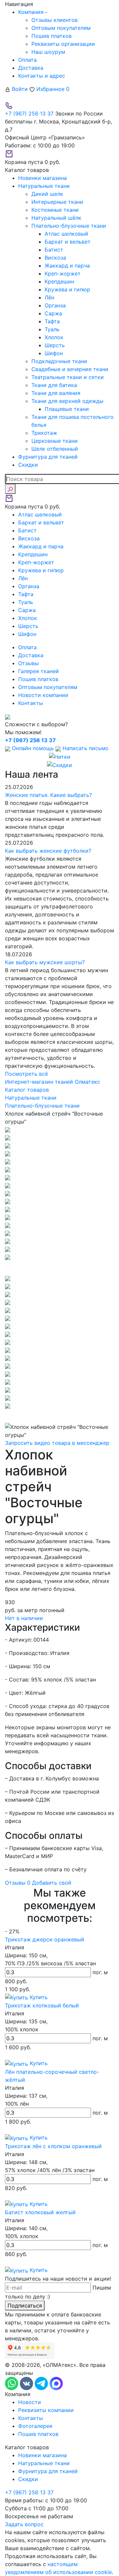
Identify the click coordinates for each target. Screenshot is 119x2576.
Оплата (27, 60)
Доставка (31, 68)
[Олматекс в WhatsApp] (12, 2383)
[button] (59, 1268)
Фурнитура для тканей (48, 2471)
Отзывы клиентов (55, 20)
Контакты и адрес (42, 76)
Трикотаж (44, 433)
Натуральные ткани (44, 2463)
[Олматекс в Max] (56, 2383)
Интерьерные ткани (57, 202)
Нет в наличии (24, 1618)
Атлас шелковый (66, 234)
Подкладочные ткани (59, 361)
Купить (38, 1997)
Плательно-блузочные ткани (69, 226)
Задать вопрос (24, 2524)
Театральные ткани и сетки (68, 377)
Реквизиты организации (63, 44)
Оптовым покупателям (61, 28)
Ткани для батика (54, 385)
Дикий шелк (47, 194)
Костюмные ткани (55, 210)
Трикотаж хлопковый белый (42, 2005)
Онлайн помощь (33, 748)
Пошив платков (52, 36)
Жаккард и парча (67, 266)
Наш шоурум (48, 52)
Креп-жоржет (63, 273)
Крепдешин (59, 281)
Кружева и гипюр (67, 289)
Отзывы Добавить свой (38, 1883)
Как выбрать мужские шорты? (45, 962)
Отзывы (28, 663)
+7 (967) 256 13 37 (29, 114)
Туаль (52, 329)
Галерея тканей (39, 671)
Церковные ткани (55, 441)
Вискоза (55, 258)
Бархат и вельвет (68, 242)
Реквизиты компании (46, 2410)
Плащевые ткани (67, 409)
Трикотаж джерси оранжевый (45, 1939)
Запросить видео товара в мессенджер (57, 1443)
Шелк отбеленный (55, 449)
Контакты (31, 703)
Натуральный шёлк (56, 218)
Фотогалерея (35, 2426)
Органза (55, 305)
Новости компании (43, 695)
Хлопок (54, 337)
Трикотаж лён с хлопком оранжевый (53, 2146)
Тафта (52, 321)
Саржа (53, 313)
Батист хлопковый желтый (40, 2212)
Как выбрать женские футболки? (48, 851)
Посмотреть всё (26, 1074)
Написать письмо (85, 748)
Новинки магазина (42, 2455)
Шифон (54, 353)
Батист (54, 250)
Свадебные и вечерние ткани (70, 369)
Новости (30, 2402)
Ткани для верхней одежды (67, 401)
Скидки (28, 2479)
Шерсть (55, 345)
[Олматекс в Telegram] (42, 2383)
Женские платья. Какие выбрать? (48, 795)
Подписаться (25, 2305)
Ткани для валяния (56, 393)
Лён (49, 297)
